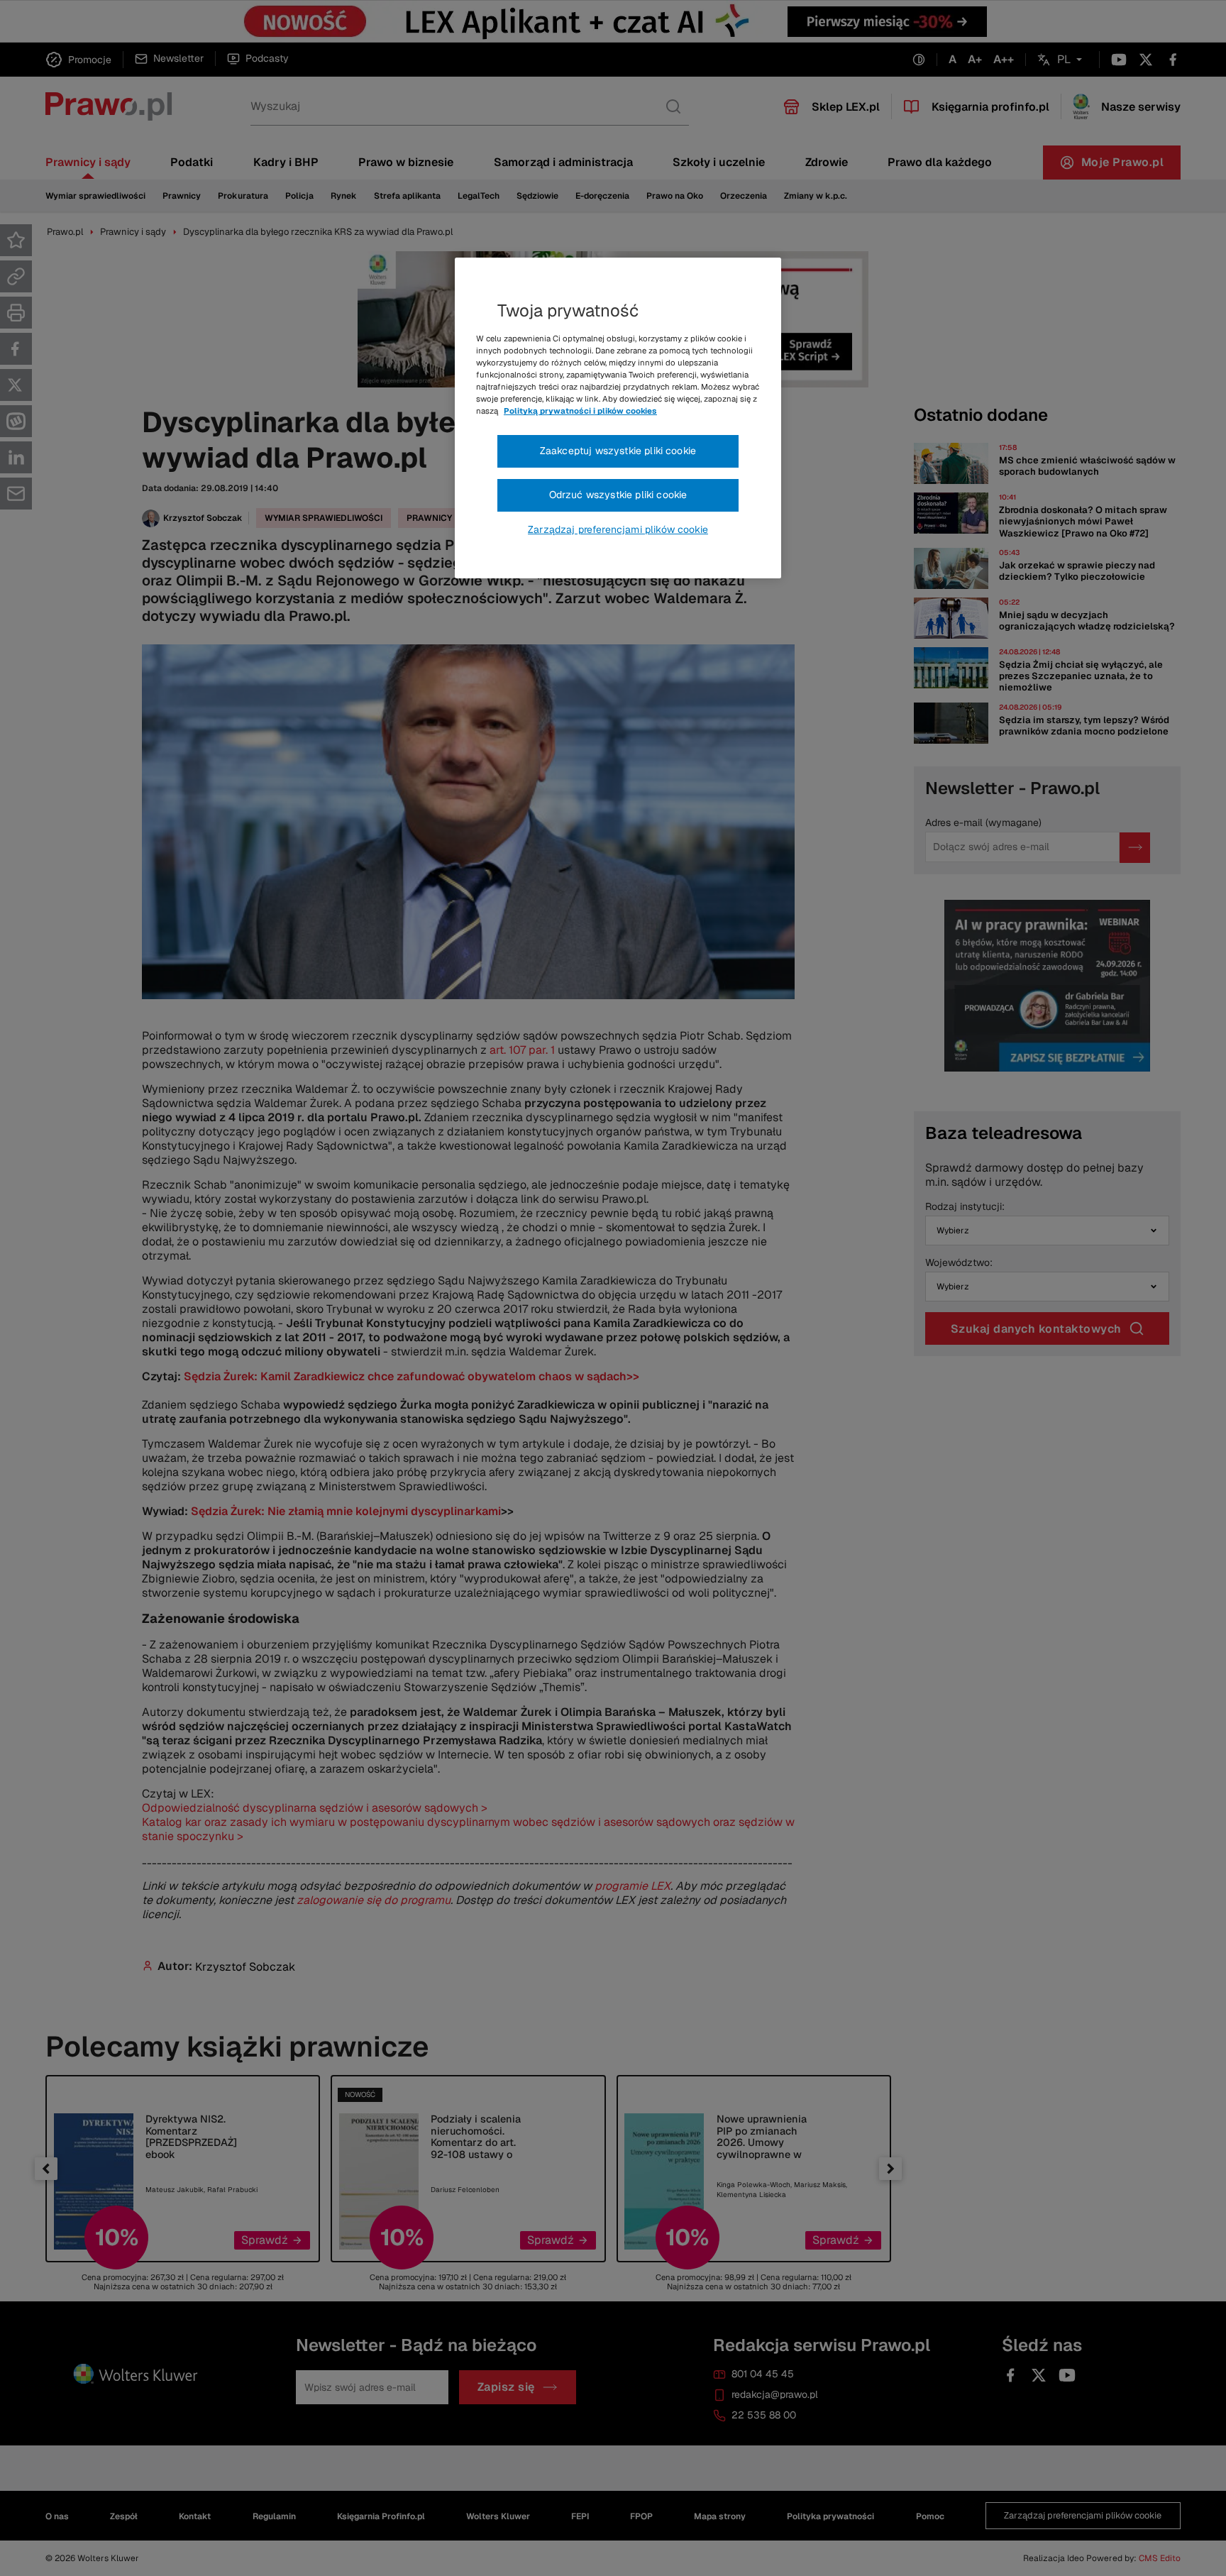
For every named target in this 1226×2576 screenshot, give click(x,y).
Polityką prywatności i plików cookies (580, 411)
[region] (618, 418)
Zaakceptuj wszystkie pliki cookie (618, 451)
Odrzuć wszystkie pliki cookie (618, 495)
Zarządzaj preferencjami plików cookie (618, 529)
